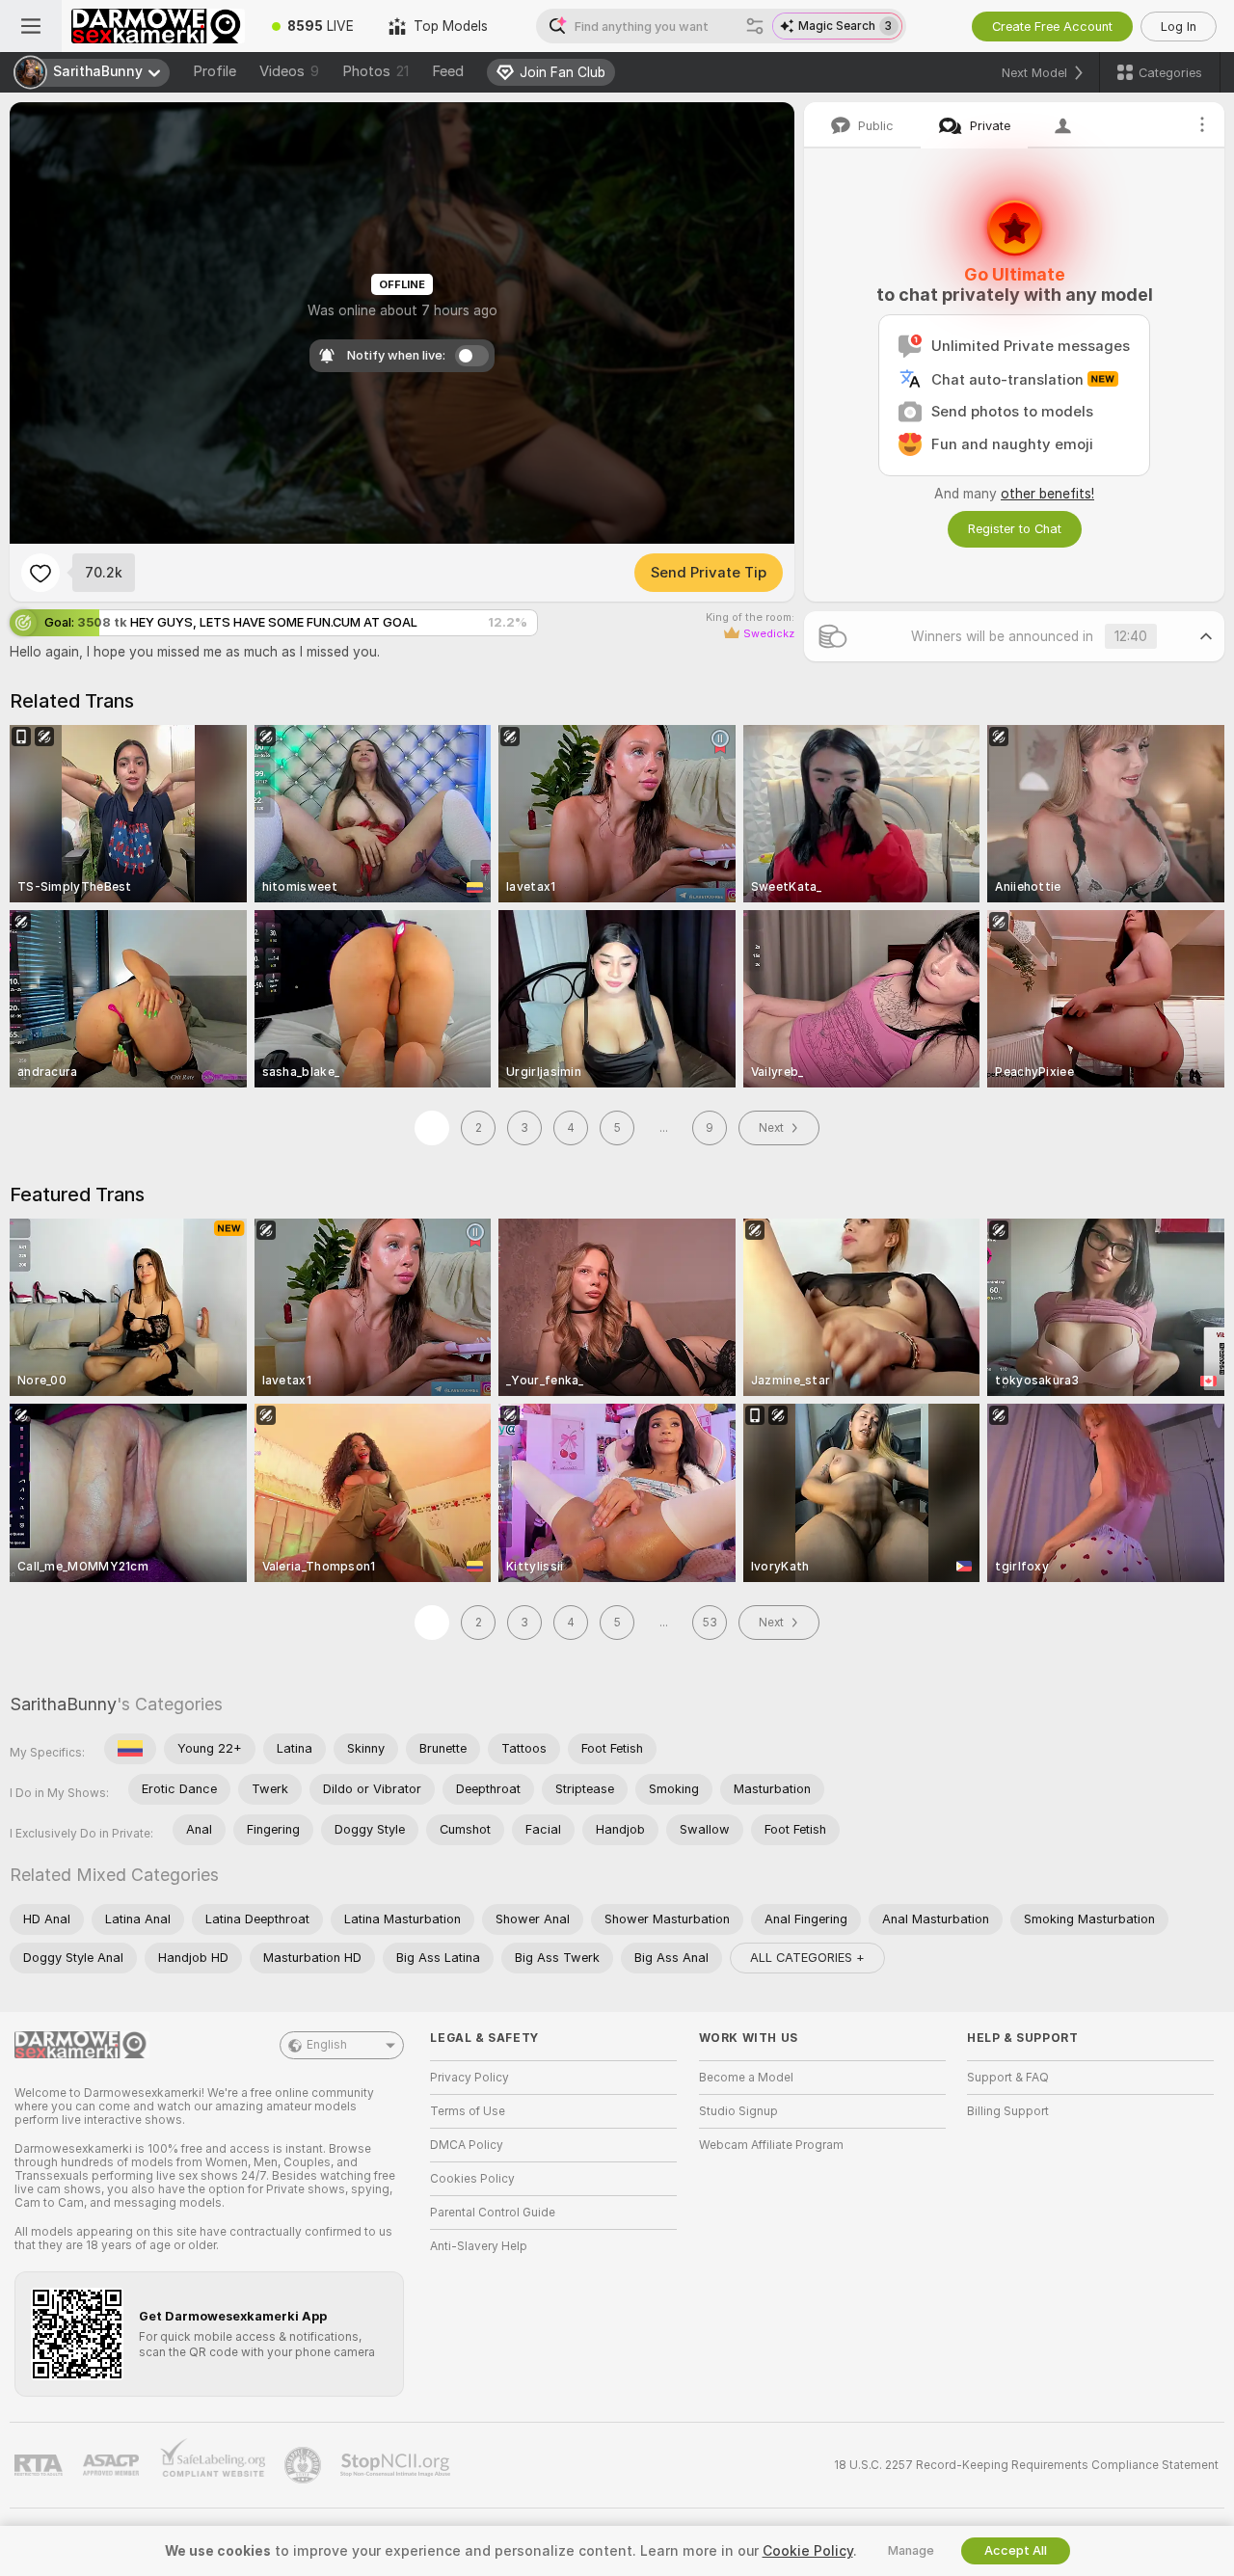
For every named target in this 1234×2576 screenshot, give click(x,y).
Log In (1179, 27)
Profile (215, 71)
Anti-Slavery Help (479, 2246)
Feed (448, 71)
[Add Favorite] (40, 573)
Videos (289, 71)
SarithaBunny (63, 1704)
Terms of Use (468, 2111)
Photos (376, 71)
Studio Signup (738, 2111)
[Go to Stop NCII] (397, 2465)
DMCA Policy (467, 2145)
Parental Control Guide (493, 2213)
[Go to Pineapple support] (305, 2465)
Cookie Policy (808, 2551)
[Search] (755, 26)
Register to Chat (1015, 529)
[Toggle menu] (31, 26)
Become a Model (746, 2078)
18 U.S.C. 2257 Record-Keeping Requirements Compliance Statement (1026, 2465)
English (327, 2045)
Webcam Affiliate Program (771, 2145)
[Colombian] (130, 1749)
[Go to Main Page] (158, 26)
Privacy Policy (469, 2078)
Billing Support (1008, 2111)
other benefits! (1047, 494)
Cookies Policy (472, 2179)
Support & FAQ (1008, 2078)
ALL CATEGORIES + (807, 1958)
